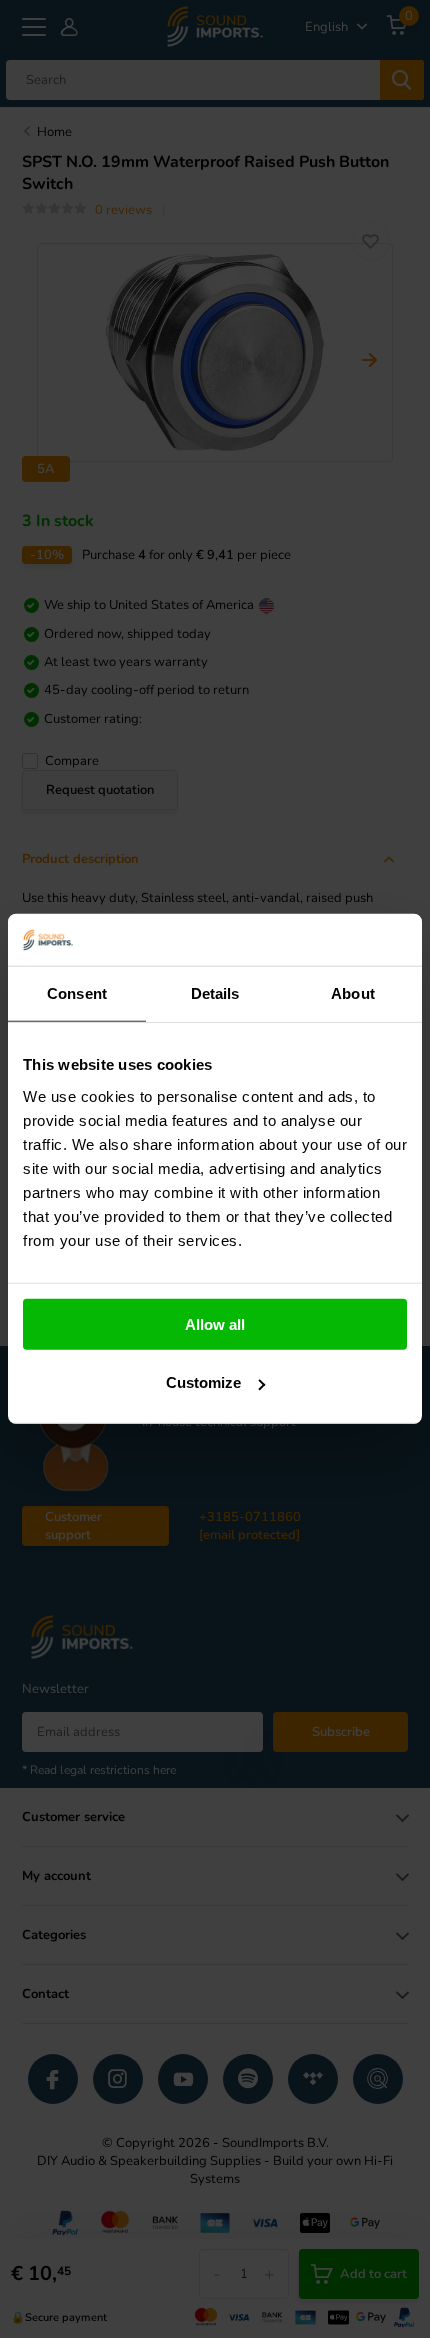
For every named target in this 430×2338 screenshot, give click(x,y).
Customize (203, 1382)
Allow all (215, 1324)
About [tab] (353, 993)
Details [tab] (215, 993)
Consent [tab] (77, 993)
